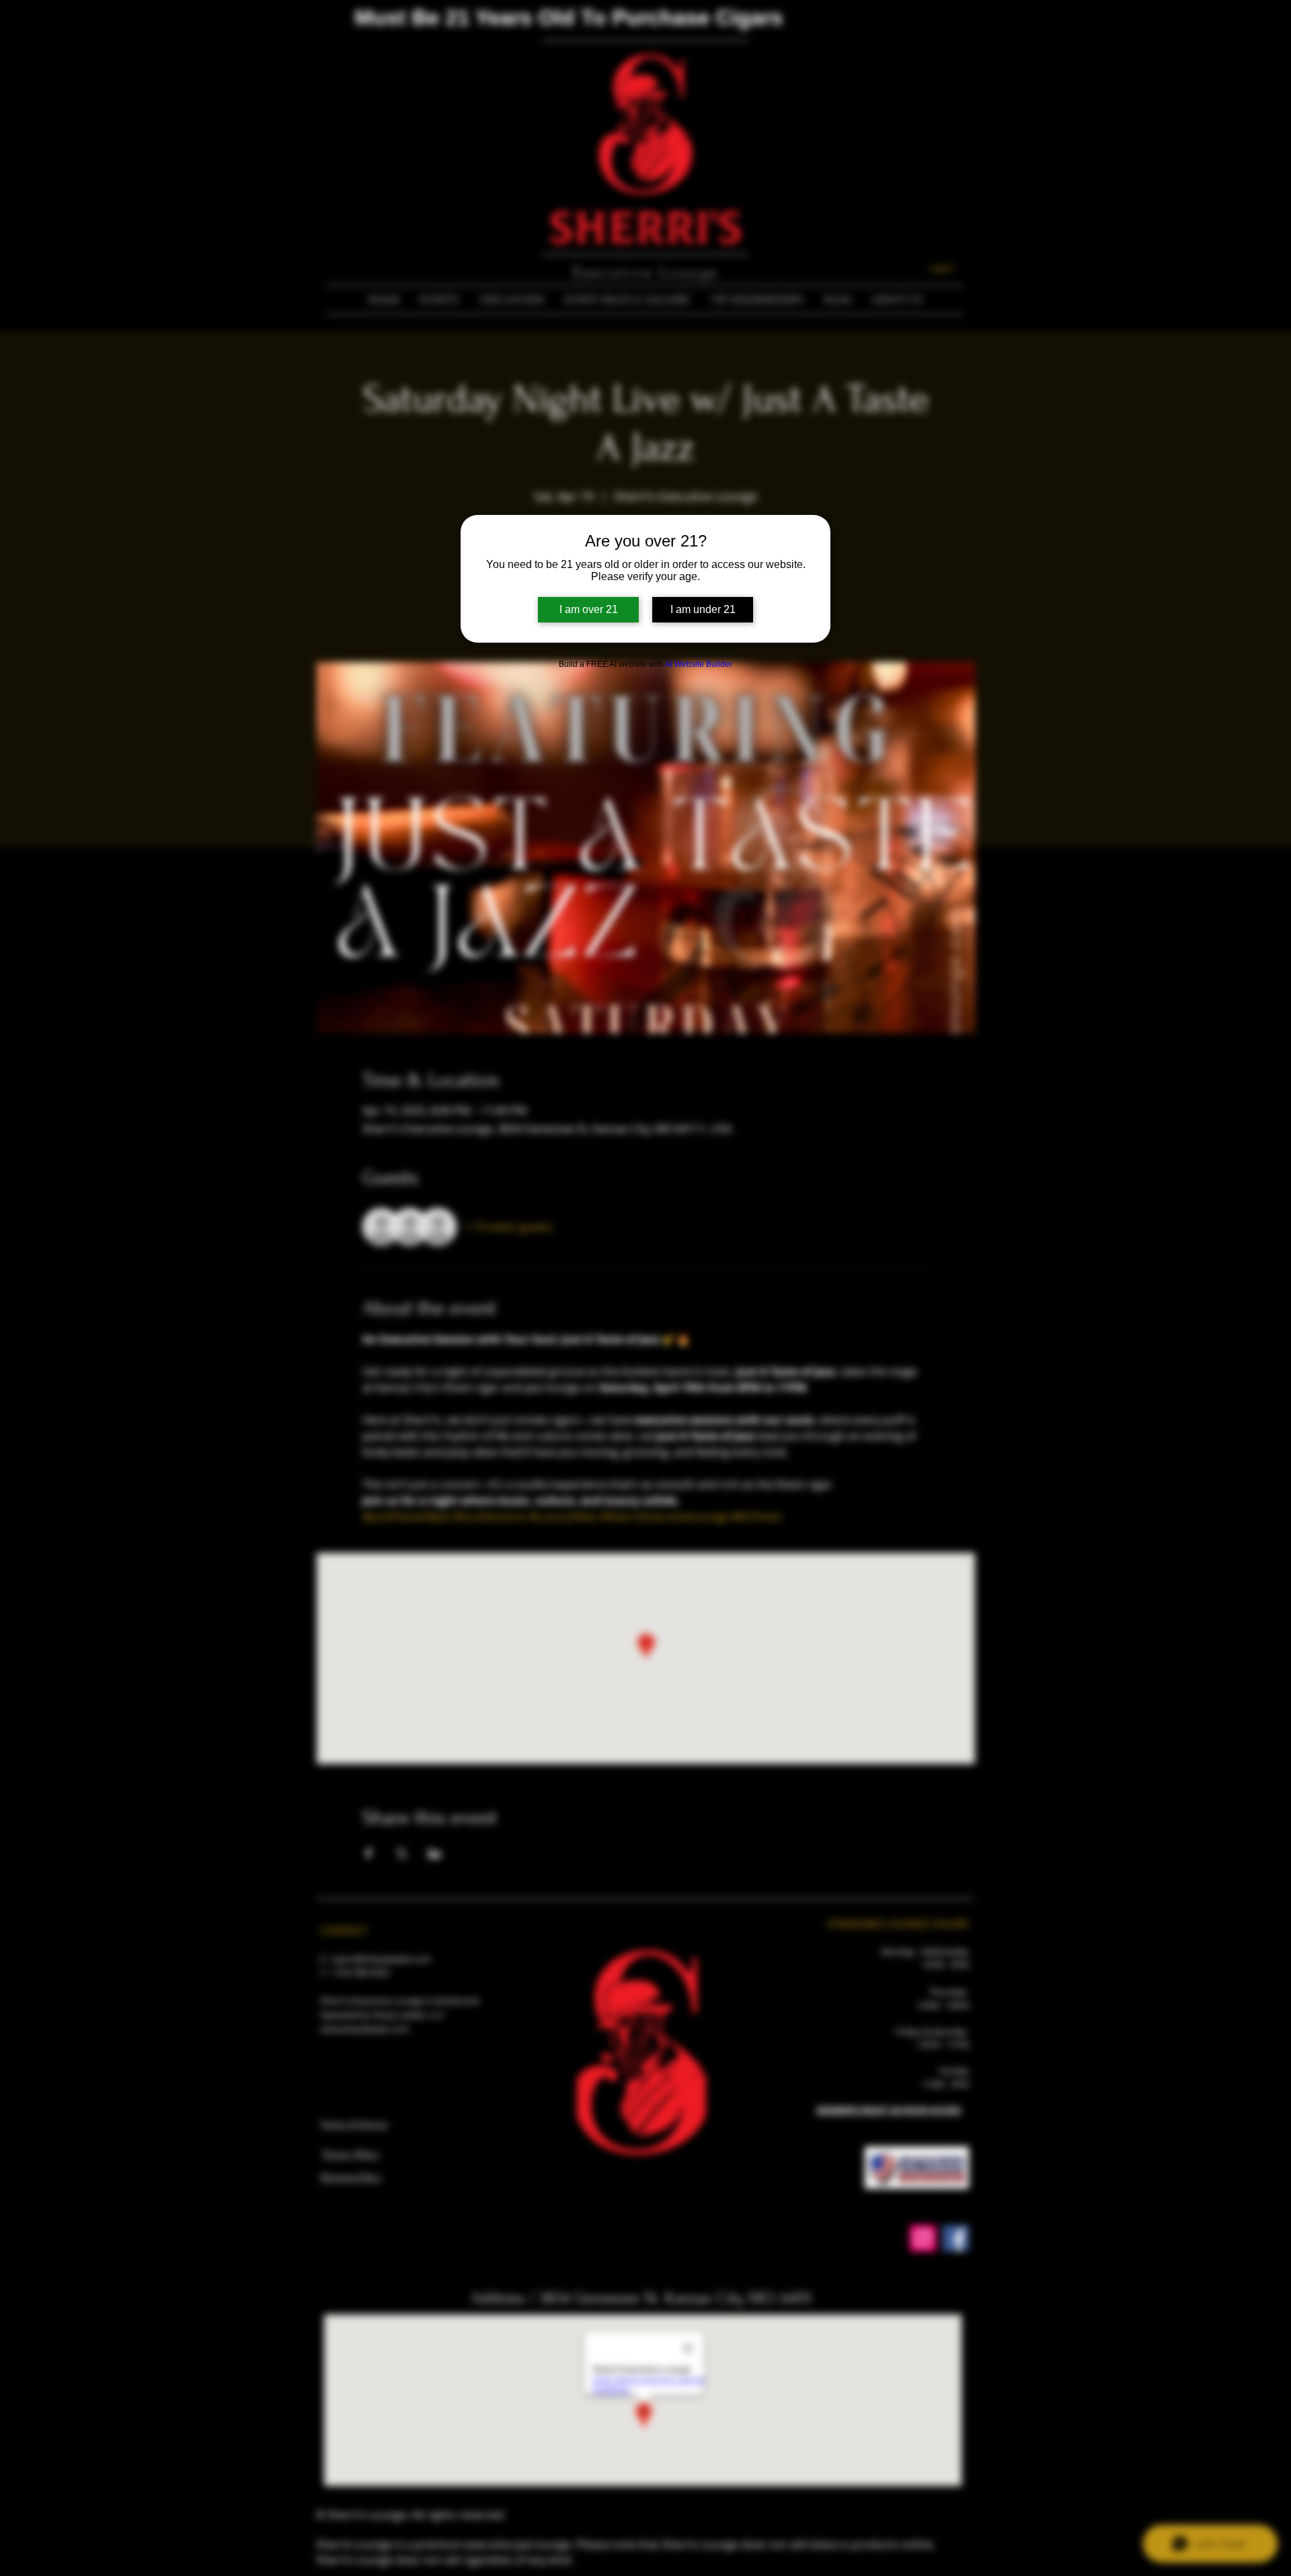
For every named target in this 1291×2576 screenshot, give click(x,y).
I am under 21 (703, 609)
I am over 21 (589, 609)
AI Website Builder (699, 664)
